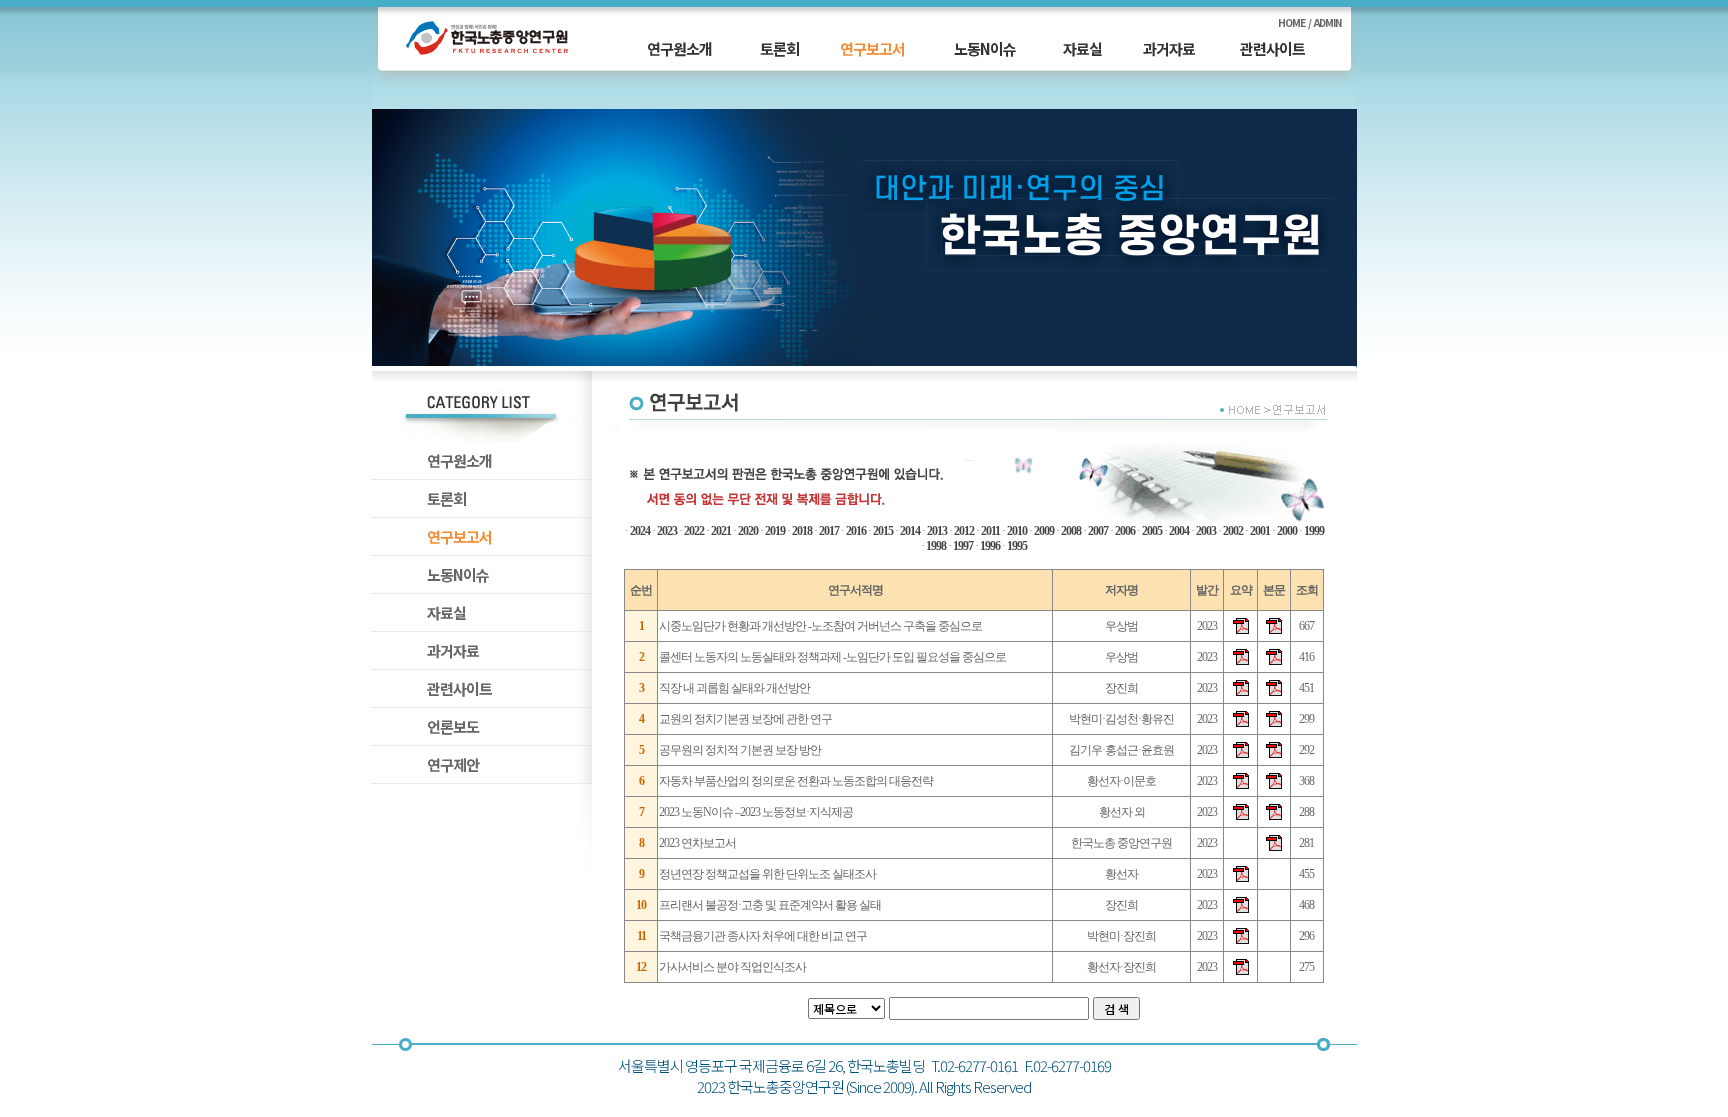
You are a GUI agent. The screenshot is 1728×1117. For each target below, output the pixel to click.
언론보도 (453, 726)
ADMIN (1327, 22)
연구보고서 (872, 48)
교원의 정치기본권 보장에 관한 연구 (745, 719)
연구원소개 (679, 48)
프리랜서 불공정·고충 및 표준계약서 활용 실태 (770, 905)
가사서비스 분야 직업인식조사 (732, 967)
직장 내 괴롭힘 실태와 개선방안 (734, 688)
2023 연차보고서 (697, 843)
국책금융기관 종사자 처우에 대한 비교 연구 (763, 936)
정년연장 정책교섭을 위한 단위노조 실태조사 (767, 874)
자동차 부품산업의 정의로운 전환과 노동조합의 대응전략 (796, 781)
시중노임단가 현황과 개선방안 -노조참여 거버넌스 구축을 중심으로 (820, 626)
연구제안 (453, 764)
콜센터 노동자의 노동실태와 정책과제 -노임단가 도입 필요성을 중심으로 (832, 657)
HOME (1291, 22)
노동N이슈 (985, 48)
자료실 (1082, 48)
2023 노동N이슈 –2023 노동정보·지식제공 (756, 812)
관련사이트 (1272, 48)
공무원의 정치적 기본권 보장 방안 (740, 750)
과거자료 (1169, 48)
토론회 (779, 48)
